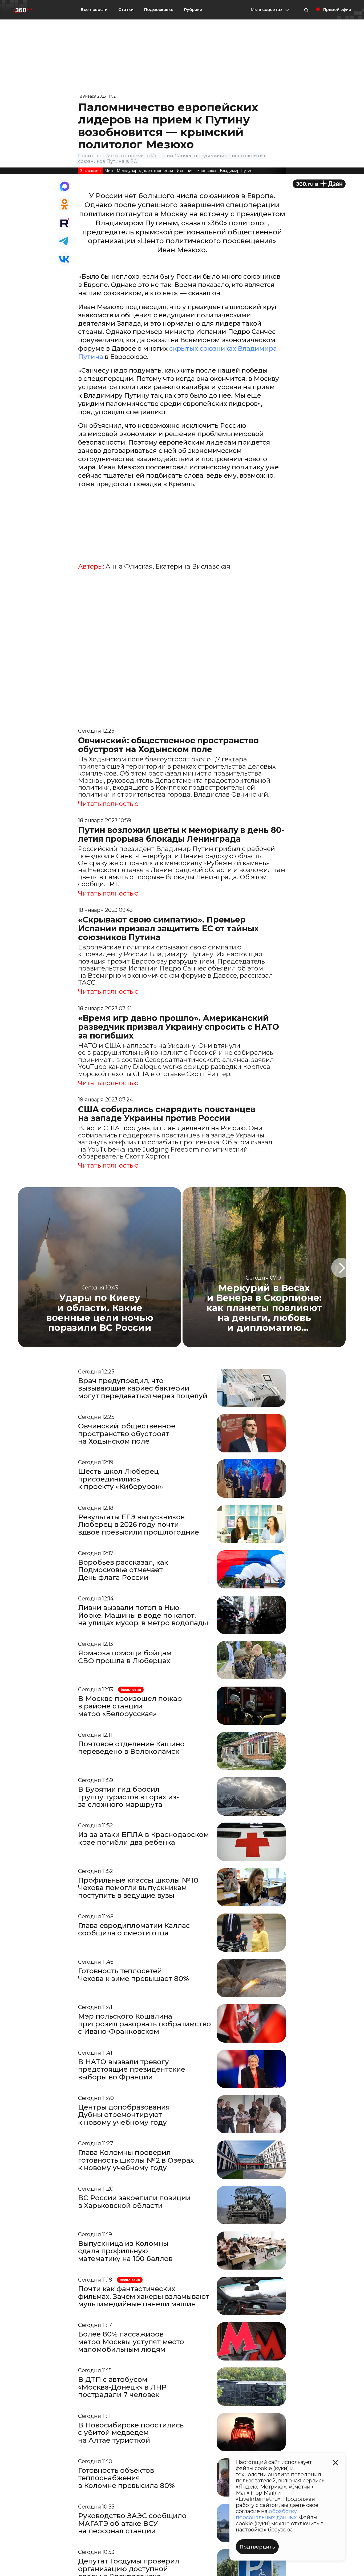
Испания (185, 171)
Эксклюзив (90, 171)
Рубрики (193, 10)
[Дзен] (319, 184)
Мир (109, 171)
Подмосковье (159, 10)
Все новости (94, 9)
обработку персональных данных (266, 2514)
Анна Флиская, (130, 566)
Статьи (126, 9)
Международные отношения (145, 171)
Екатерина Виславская (193, 566)
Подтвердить (257, 2547)
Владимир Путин (236, 171)
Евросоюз (207, 171)
